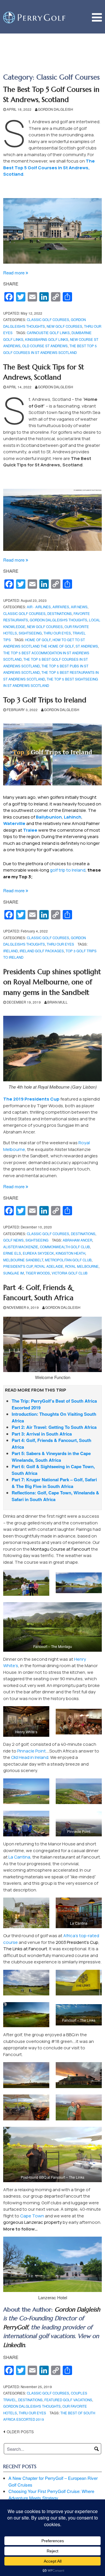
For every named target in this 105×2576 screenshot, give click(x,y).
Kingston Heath (70, 1253)
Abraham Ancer (77, 1240)
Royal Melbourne (82, 1266)
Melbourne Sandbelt (23, 1260)
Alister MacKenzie (21, 1247)
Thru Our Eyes (57, 633)
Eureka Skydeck (38, 1253)
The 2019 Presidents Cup (31, 1099)
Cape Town (32, 2216)
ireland (10, 951)
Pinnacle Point (32, 1751)
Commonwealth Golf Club (65, 1247)
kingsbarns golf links (47, 339)
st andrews (87, 646)
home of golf (38, 640)
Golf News (13, 1240)
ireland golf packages (42, 951)
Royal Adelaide (49, 1266)
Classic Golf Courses (48, 320)
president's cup (18, 1266)
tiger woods (38, 1273)
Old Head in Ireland (30, 1757)
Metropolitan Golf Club (68, 1260)
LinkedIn (14, 2345)
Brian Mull (57, 1002)
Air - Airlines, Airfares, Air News (57, 607)
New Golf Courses (64, 326)
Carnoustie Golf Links (48, 333)
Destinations (60, 613)
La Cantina (19, 1857)
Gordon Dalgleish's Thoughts (58, 620)
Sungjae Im (14, 1273)
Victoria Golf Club (70, 1273)
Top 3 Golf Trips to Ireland (45, 700)
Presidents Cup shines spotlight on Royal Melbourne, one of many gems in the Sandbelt (52, 982)
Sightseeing (30, 633)
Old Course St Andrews (45, 346)
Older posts (20, 2432)
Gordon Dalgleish (55, 109)
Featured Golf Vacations (68, 2400)
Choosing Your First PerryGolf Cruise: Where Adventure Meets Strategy (51, 2494)
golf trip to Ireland (68, 870)
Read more (16, 273)
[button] (26, 1583)
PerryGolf (16, 2327)
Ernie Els (12, 1253)
